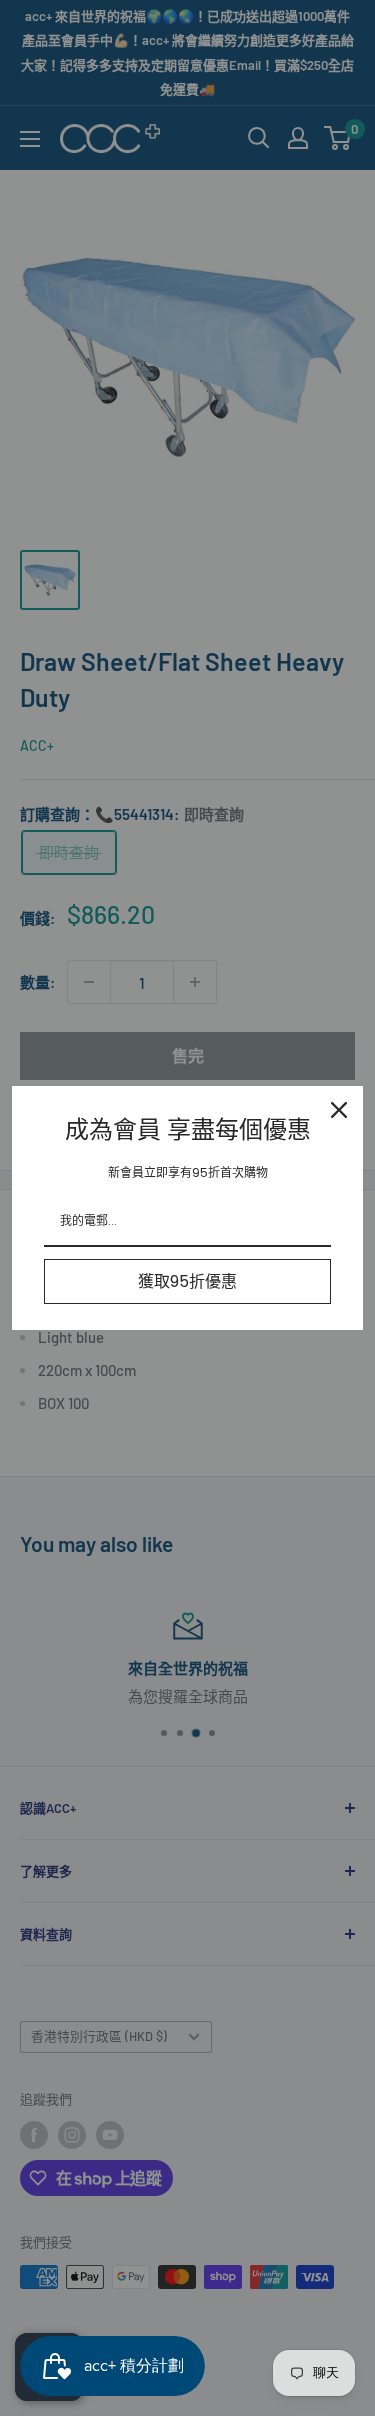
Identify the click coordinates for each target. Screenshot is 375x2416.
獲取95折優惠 (187, 1281)
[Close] (339, 1110)
